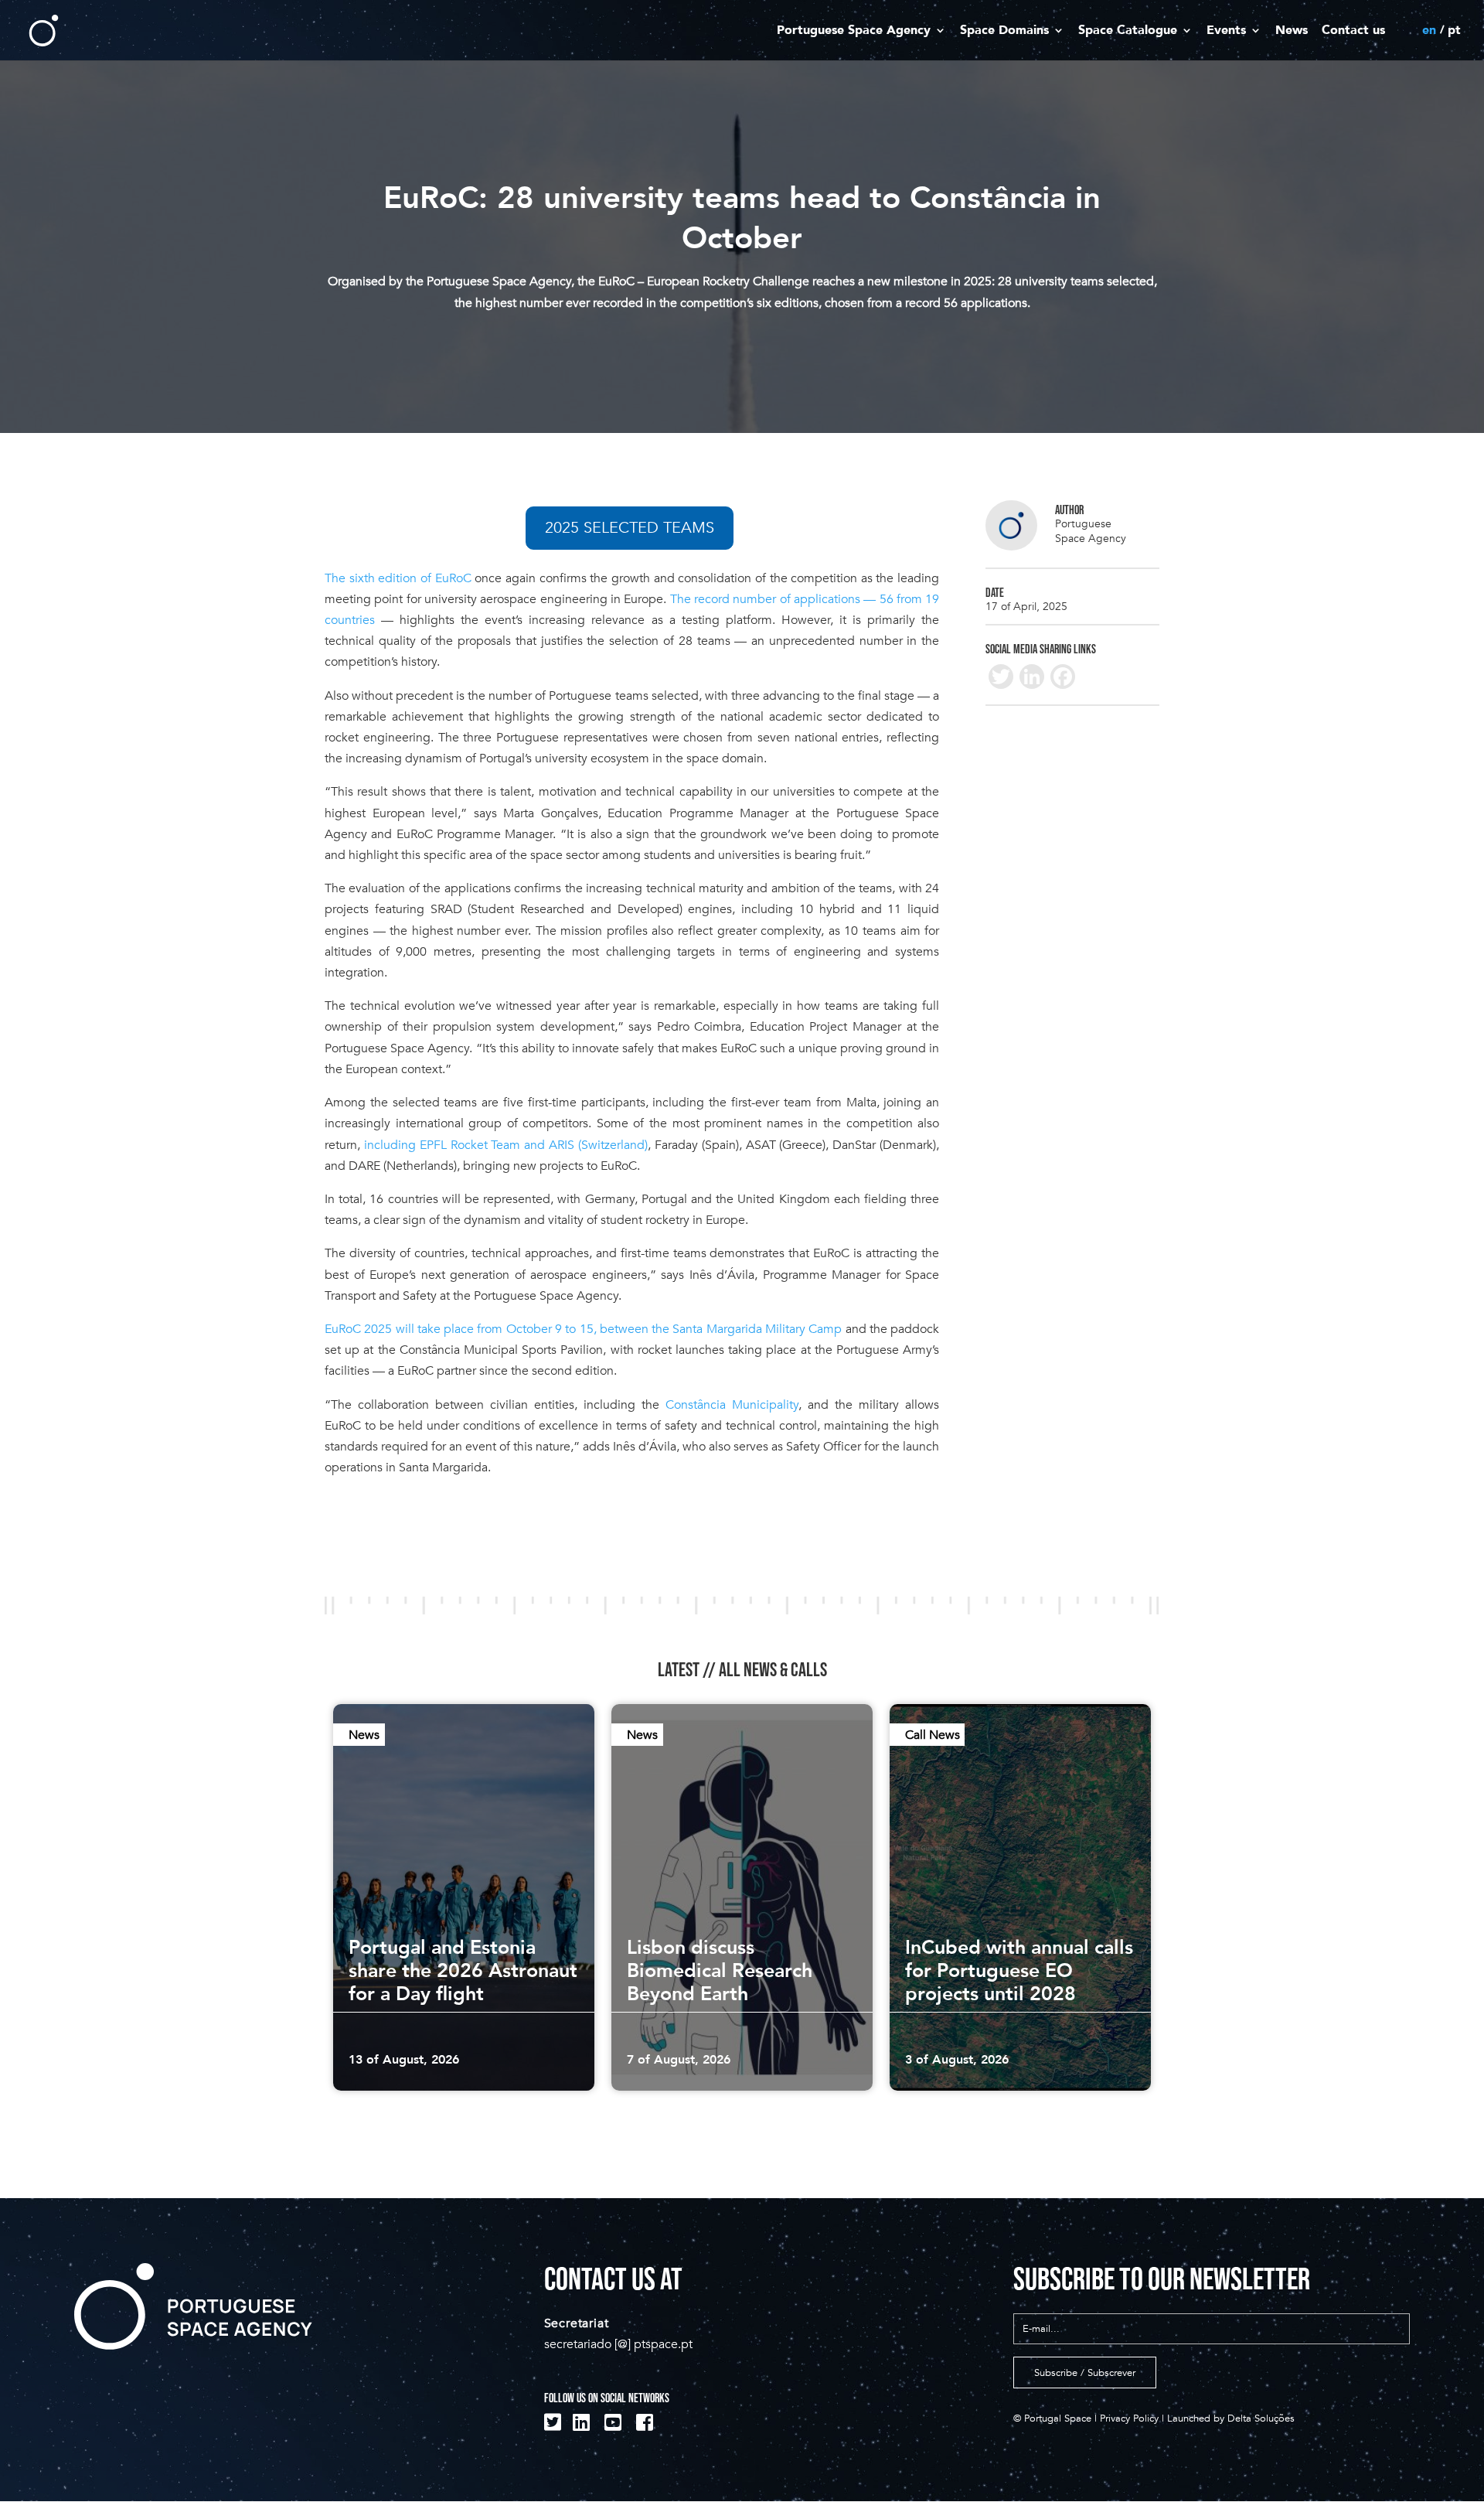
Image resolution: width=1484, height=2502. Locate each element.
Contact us (1353, 31)
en (1429, 31)
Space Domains (1004, 31)
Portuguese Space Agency (854, 31)
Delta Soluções (1261, 2418)
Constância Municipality (732, 1405)
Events (1226, 31)
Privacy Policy (1129, 2418)
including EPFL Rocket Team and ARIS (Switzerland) (504, 1145)
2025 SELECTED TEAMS (630, 528)
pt (1454, 31)
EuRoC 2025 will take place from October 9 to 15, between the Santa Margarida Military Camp (583, 1329)
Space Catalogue (1128, 31)
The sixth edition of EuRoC (398, 578)
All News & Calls (773, 1670)
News (1292, 31)
